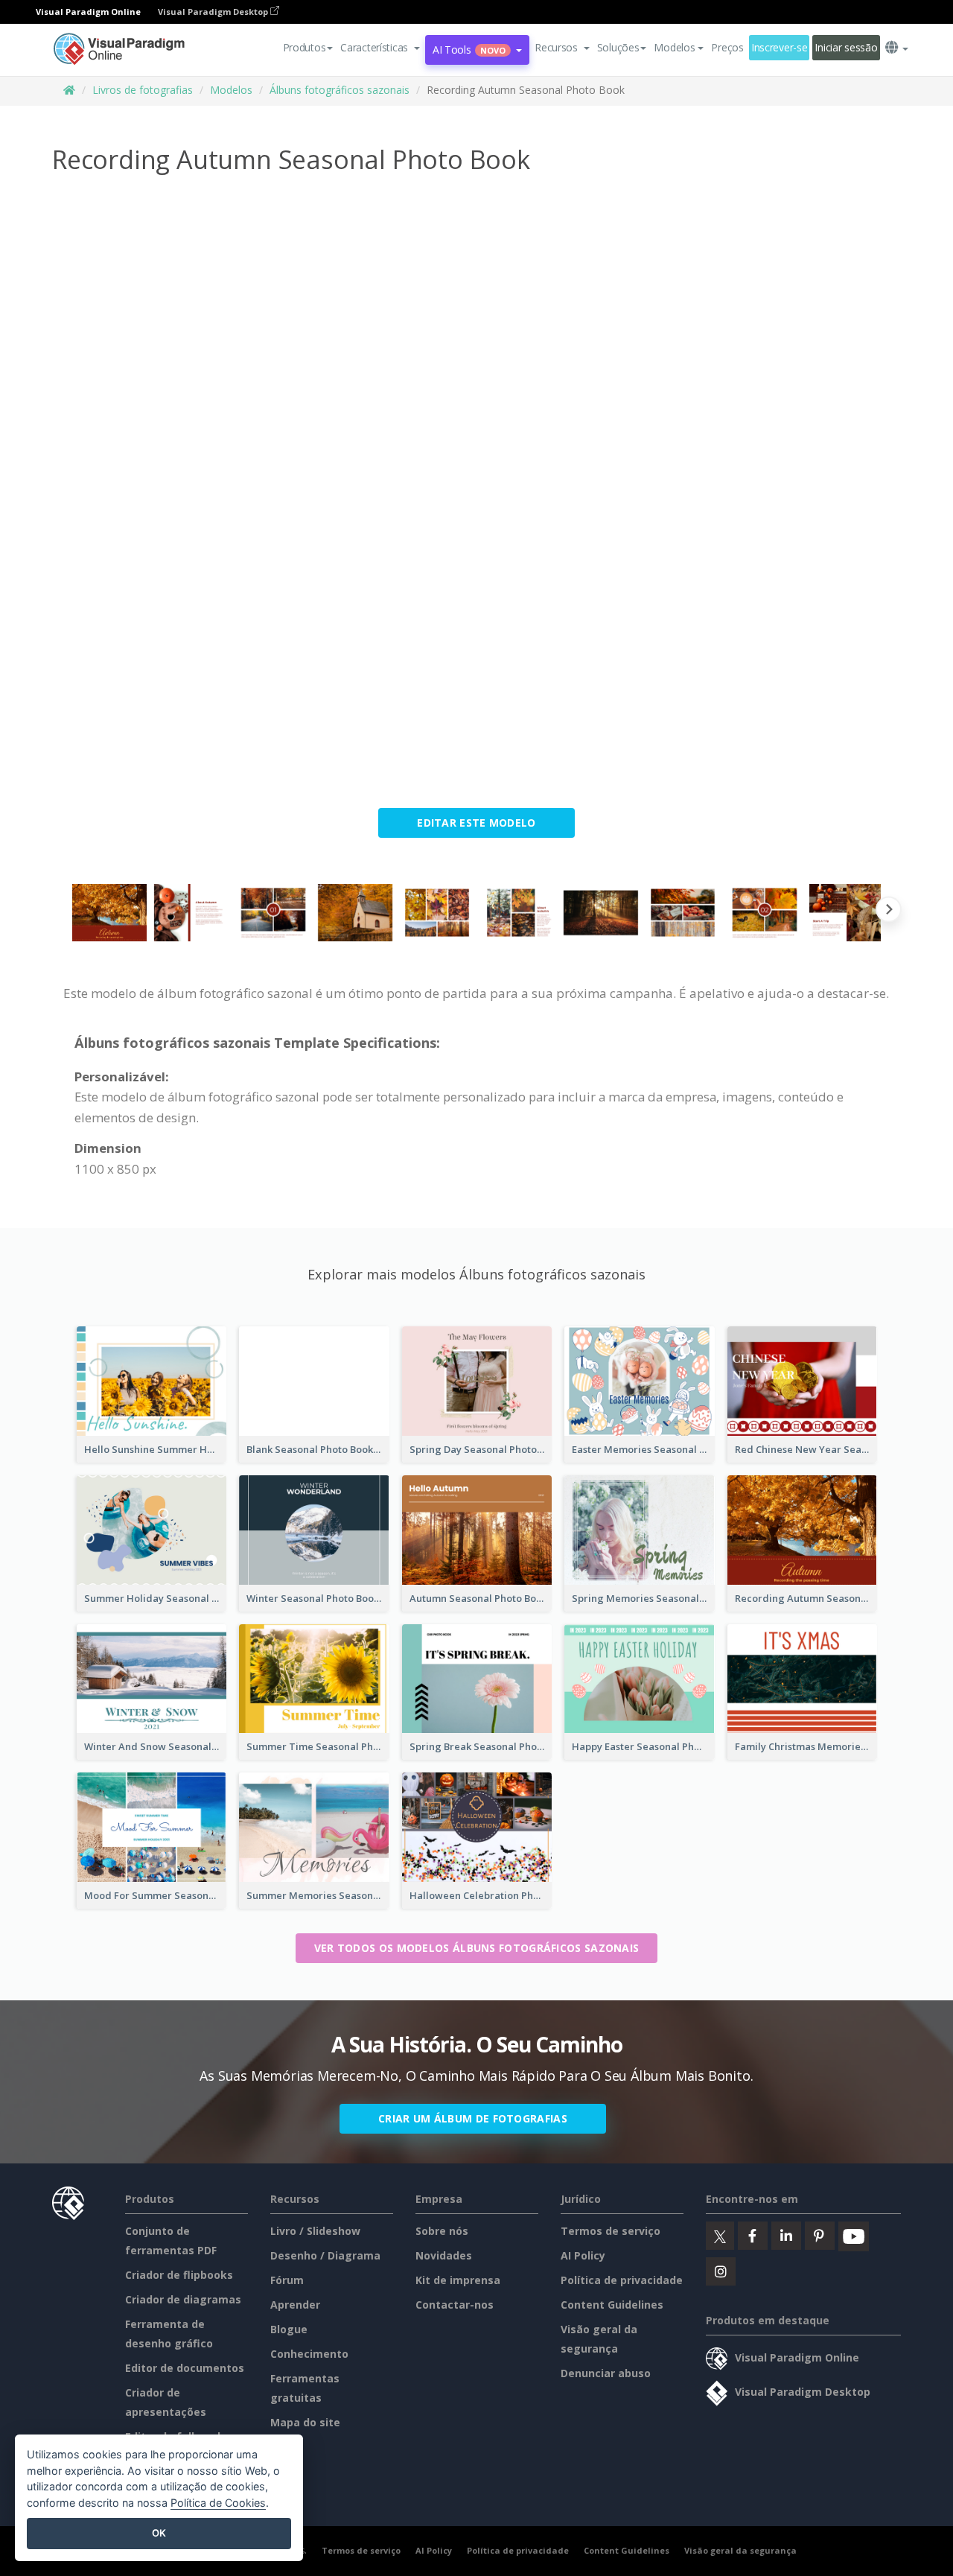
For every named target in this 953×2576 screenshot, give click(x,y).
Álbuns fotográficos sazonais (340, 90)
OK (159, 2533)
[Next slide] (889, 913)
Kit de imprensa (458, 2280)
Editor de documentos (185, 2368)
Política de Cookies (218, 2503)
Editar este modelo (476, 823)
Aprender (295, 2305)
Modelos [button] (674, 47)
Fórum (287, 2280)
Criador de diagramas (183, 2299)
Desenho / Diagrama (325, 2255)
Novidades (444, 2255)
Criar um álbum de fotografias (473, 2118)
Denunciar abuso (606, 2373)
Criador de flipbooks (179, 2275)
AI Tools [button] (469, 50)
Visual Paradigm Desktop (214, 12)
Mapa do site (305, 2422)
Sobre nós (442, 2231)
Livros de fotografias (143, 90)
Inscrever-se (780, 47)
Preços (727, 47)
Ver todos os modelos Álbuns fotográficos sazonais (477, 1948)
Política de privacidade (622, 2280)
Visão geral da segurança (740, 2550)
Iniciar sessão (846, 47)
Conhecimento (309, 2354)
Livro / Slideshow (315, 2231)
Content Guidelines (612, 2305)
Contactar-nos (455, 2305)
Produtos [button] (305, 47)
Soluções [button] (618, 47)
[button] (380, 48)
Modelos (231, 90)
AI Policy (583, 2255)
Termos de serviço (611, 2231)
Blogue (289, 2329)
